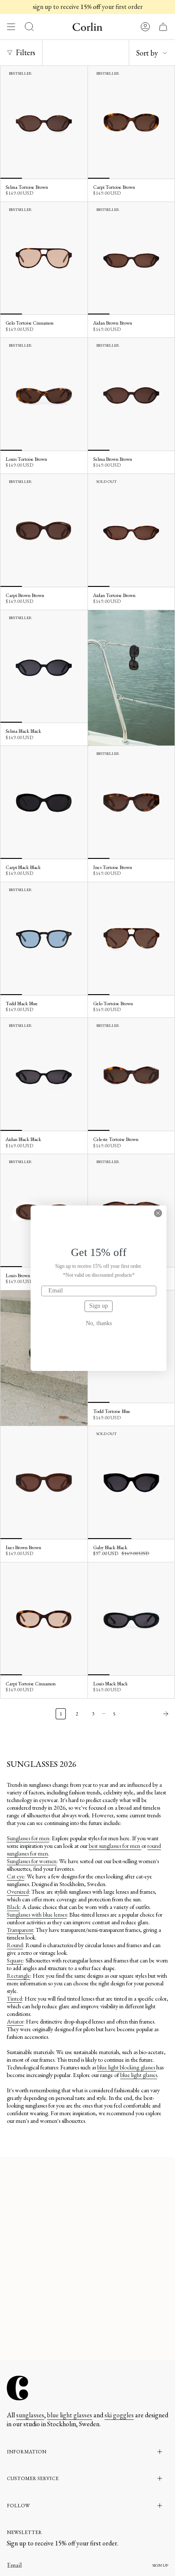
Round (15, 1945)
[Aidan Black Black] (44, 1074)
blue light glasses (139, 2075)
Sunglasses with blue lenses (37, 1914)
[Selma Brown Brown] (131, 394)
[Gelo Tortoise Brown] (131, 939)
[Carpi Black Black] (44, 802)
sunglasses (30, 2415)
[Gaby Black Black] (131, 1483)
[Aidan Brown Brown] (131, 258)
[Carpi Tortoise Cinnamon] (44, 1619)
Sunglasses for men (28, 1838)
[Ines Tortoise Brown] (131, 802)
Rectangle (18, 1976)
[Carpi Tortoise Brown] (131, 122)
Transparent (20, 1930)
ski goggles (119, 2415)
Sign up (99, 1306)
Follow (18, 2506)
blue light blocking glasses (127, 2067)
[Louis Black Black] (131, 1619)
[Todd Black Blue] (44, 939)
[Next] (147, 1714)
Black (13, 1907)
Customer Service (33, 2478)
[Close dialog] (158, 1213)
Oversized (18, 1892)
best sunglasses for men (115, 1846)
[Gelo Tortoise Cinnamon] (44, 258)
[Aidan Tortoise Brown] (131, 530)
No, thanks (99, 1323)
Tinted (14, 1999)
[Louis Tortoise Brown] (44, 394)
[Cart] (163, 27)
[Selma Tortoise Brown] (44, 122)
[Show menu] (11, 27)
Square (15, 1960)
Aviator (15, 2021)
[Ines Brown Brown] (44, 1483)
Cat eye (16, 1876)
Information (27, 2452)
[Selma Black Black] (44, 667)
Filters (25, 52)
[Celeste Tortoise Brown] (131, 1074)
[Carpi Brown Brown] (44, 530)
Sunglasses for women (32, 1861)
